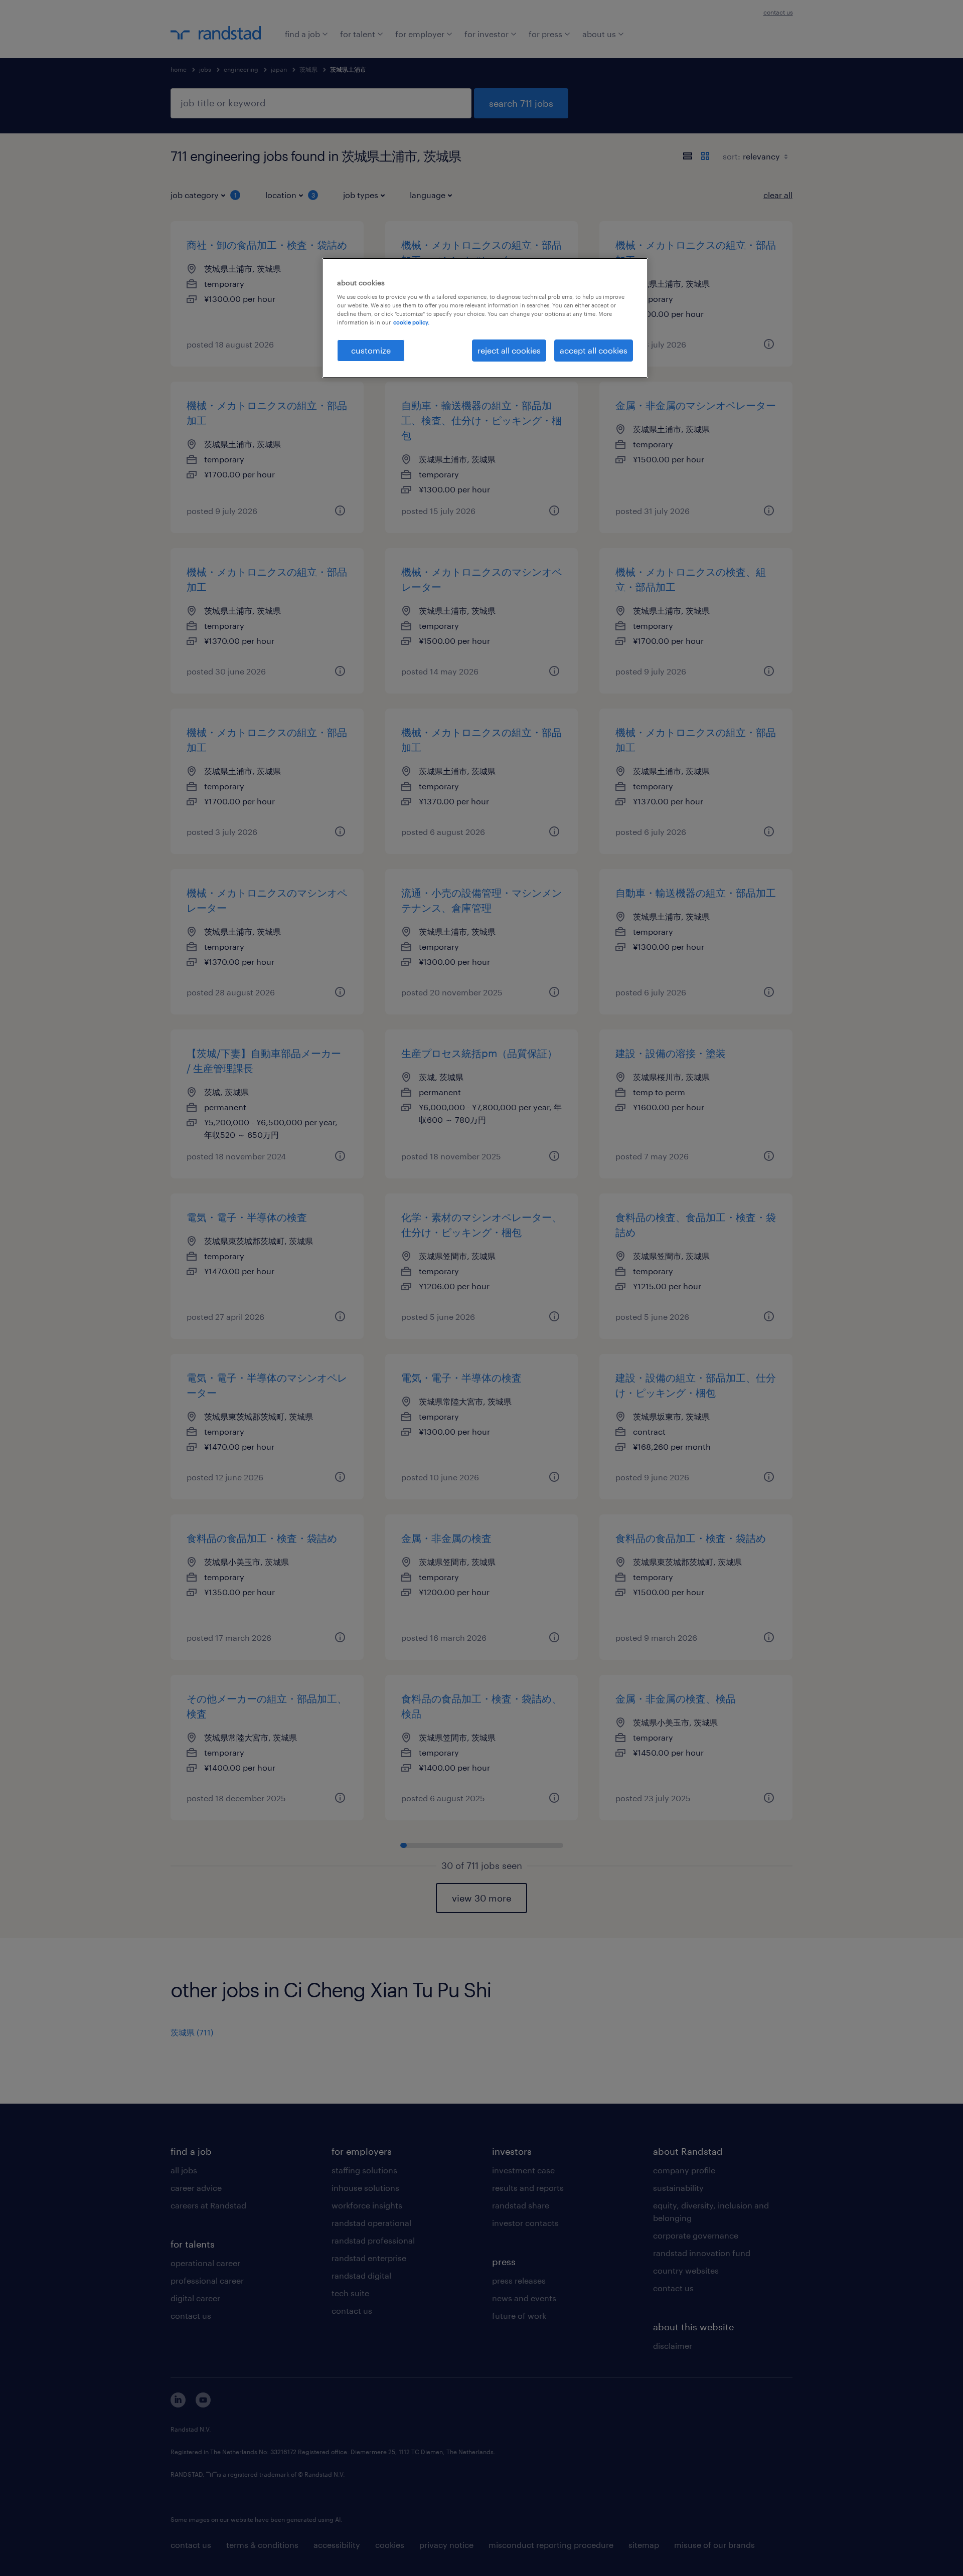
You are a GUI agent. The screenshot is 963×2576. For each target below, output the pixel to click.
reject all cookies (509, 350)
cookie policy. (411, 322)
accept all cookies (594, 350)
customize (371, 350)
